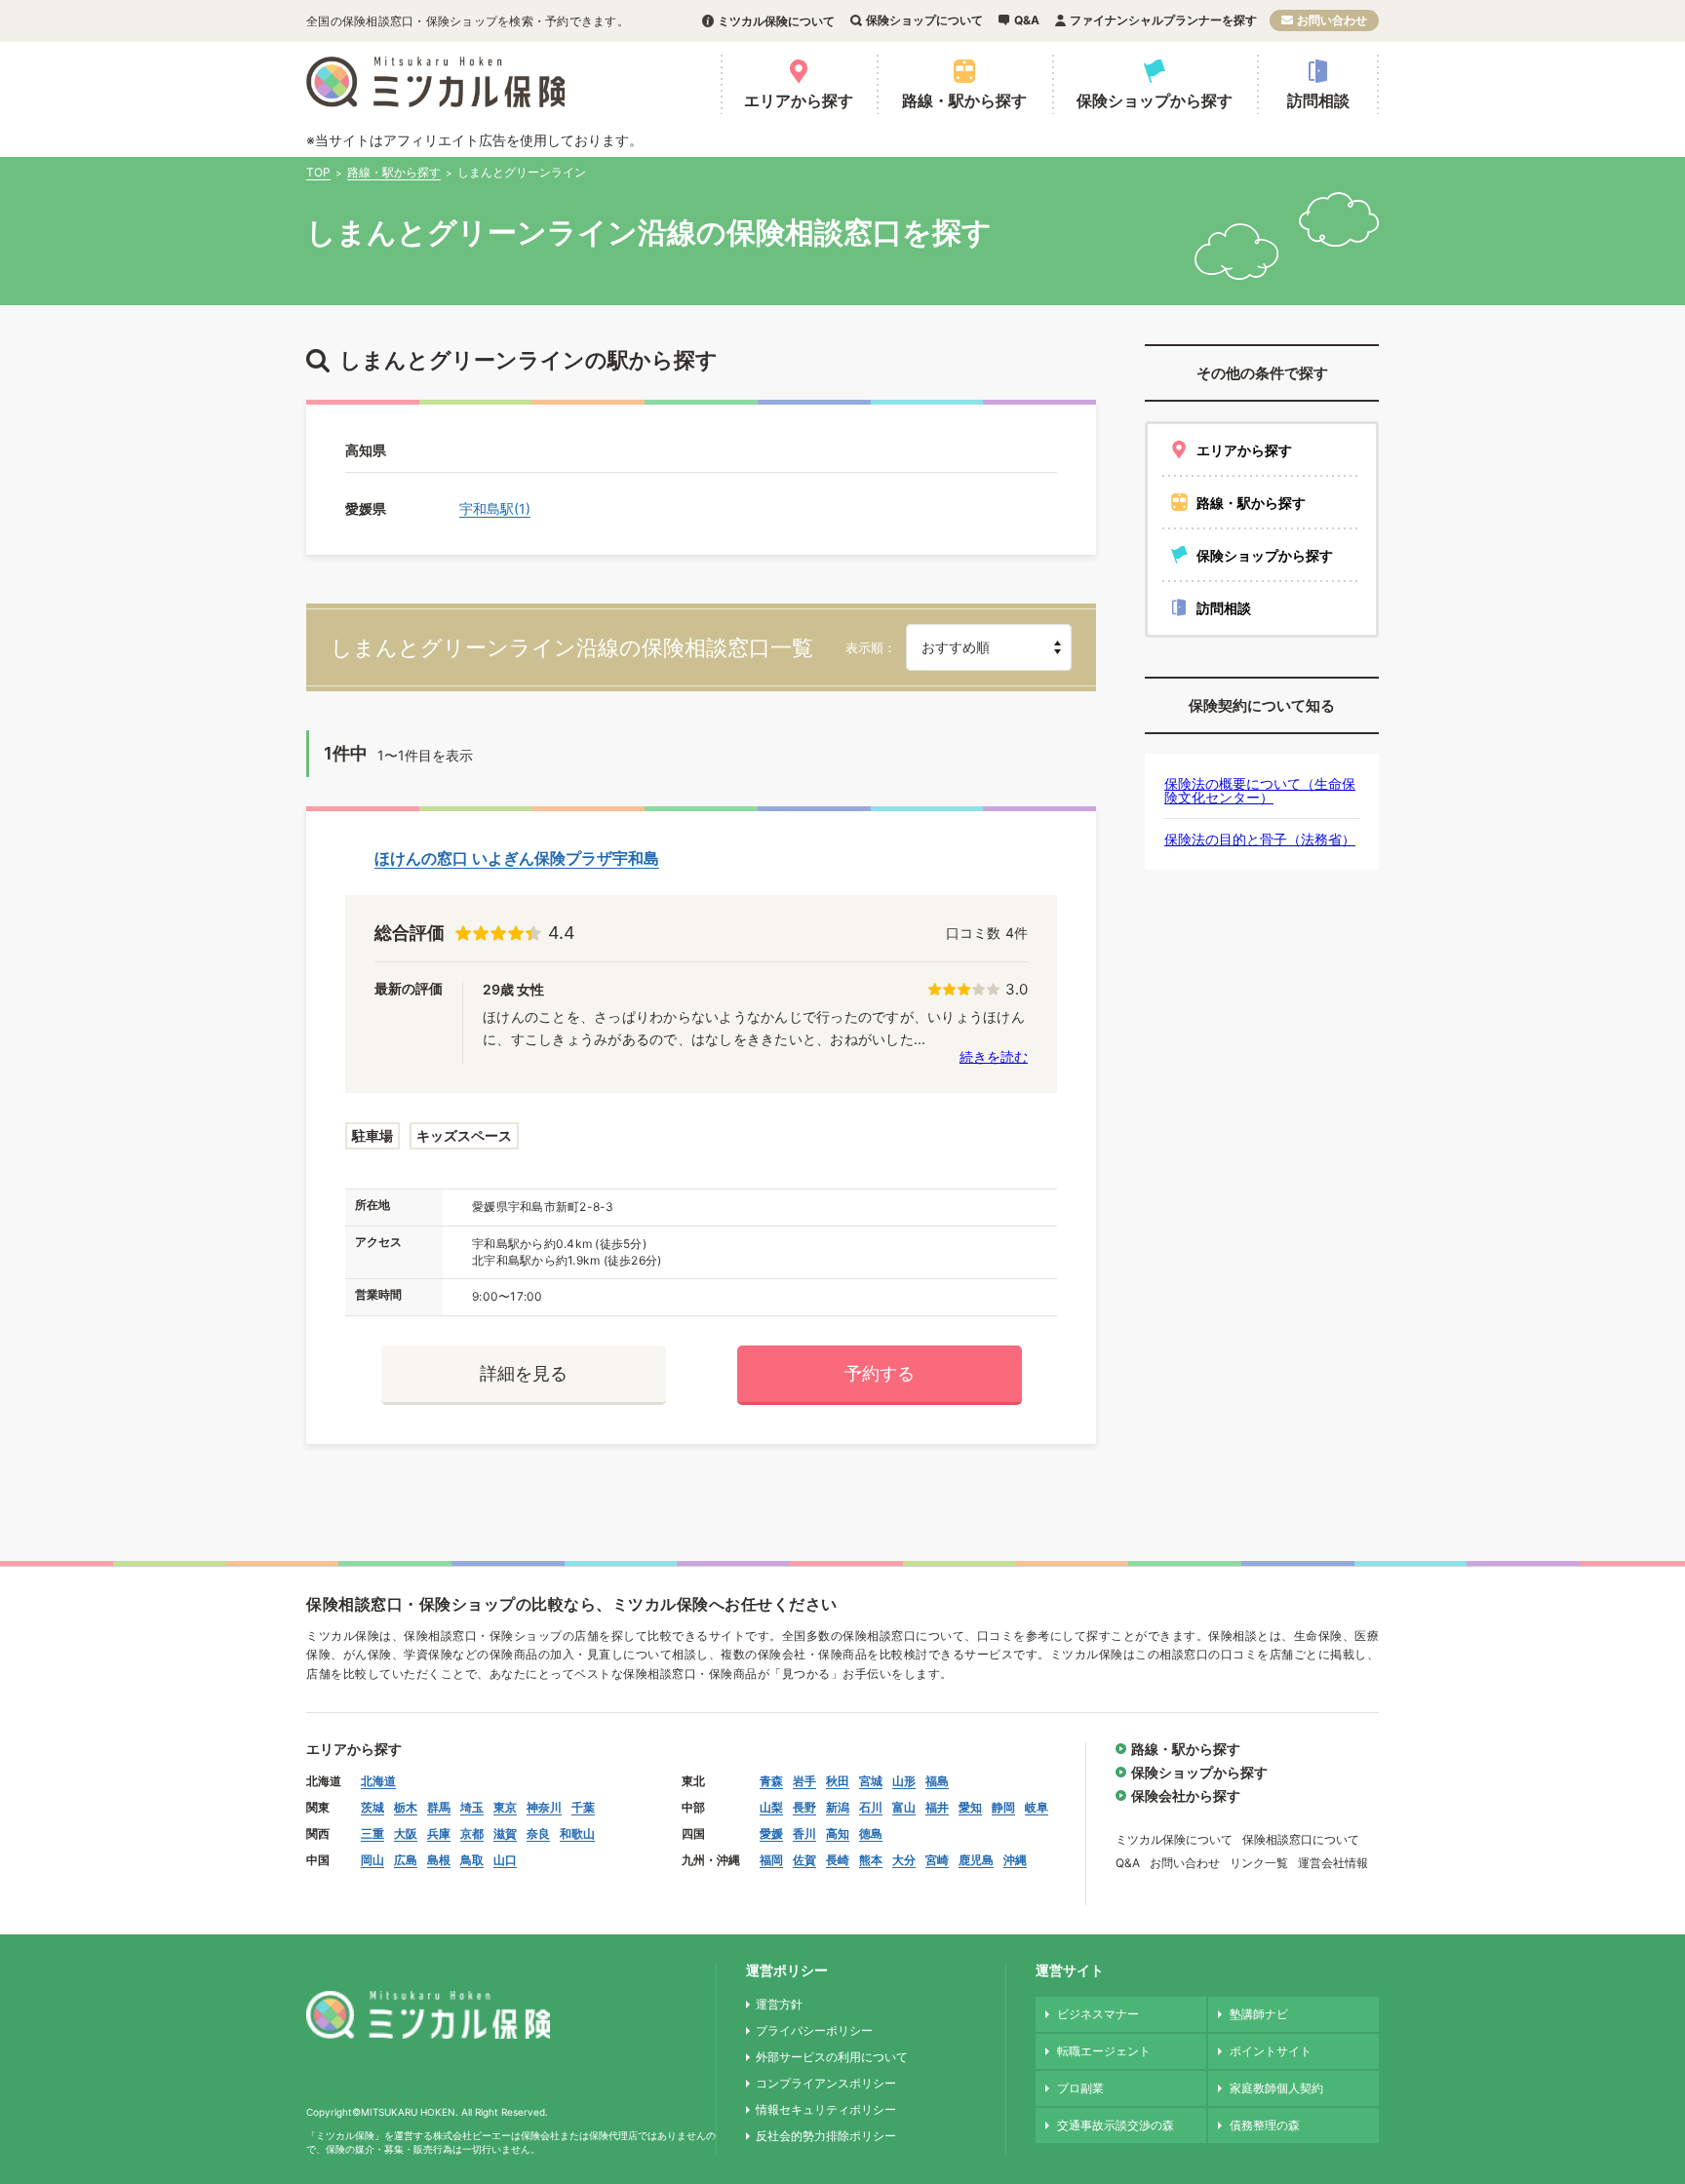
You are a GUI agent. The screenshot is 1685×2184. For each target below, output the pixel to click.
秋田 (838, 1781)
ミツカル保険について (776, 21)
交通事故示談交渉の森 (1116, 2125)
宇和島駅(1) (495, 508)
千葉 (583, 1807)
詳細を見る (524, 1373)
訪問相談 (1318, 100)
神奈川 (544, 1807)
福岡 (771, 1860)
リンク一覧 (1259, 1863)
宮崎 (937, 1860)
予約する (880, 1373)
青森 (771, 1781)
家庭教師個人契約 (1276, 2088)
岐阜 (1037, 1807)
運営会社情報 (1333, 1863)
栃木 (406, 1807)
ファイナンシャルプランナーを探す (1163, 20)
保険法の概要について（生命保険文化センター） (1260, 790)
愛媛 (771, 1833)
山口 (505, 1860)
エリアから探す (799, 100)
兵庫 (439, 1833)
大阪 (406, 1833)
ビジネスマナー (1098, 2014)
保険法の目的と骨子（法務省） (1260, 839)
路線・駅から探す (964, 100)
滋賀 (505, 1833)
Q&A (1027, 20)
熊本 (871, 1860)
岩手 (804, 1781)
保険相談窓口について (1301, 1839)
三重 (372, 1833)
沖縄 (1015, 1860)
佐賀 (804, 1860)
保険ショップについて (924, 20)
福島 (937, 1781)
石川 (871, 1807)
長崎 (838, 1860)
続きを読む (994, 1056)
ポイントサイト (1271, 2051)
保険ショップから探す (1155, 100)
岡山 (372, 1860)
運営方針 (779, 2004)
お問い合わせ (1332, 20)
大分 (904, 1860)
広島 (406, 1860)
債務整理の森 (1265, 2125)
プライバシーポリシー (814, 2030)
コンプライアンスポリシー (826, 2083)
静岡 (1003, 1807)
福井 (937, 1807)
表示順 (864, 648)
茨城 (372, 1807)
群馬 (439, 1807)
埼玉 (472, 1807)
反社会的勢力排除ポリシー (826, 2136)
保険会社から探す (1186, 1795)
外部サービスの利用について (832, 2057)
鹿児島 (976, 1860)
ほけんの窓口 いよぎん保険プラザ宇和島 (517, 858)
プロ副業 (1080, 2088)
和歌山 (577, 1833)
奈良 (538, 1833)
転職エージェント (1104, 2051)
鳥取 (472, 1860)
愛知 (970, 1807)
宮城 (871, 1781)
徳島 (871, 1833)
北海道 (378, 1781)
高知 (838, 1833)
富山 (904, 1807)
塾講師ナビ (1259, 2014)
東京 (505, 1807)
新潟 (838, 1807)
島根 (439, 1860)
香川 (804, 1833)
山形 (904, 1781)
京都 (472, 1833)
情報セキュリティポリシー (826, 2109)
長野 (804, 1807)
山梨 (771, 1807)
